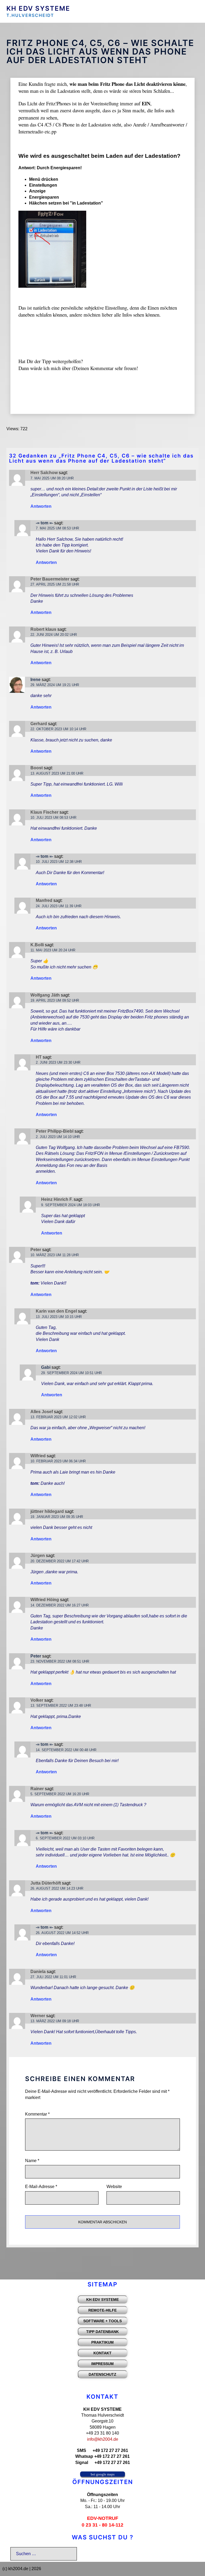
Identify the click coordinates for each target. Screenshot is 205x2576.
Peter (36, 1656)
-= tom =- (44, 523)
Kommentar (37, 2114)
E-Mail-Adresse (41, 2187)
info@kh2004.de (103, 2439)
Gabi (46, 1367)
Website (114, 2187)
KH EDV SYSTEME (38, 8)
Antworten (41, 506)
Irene (36, 680)
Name (32, 2161)
